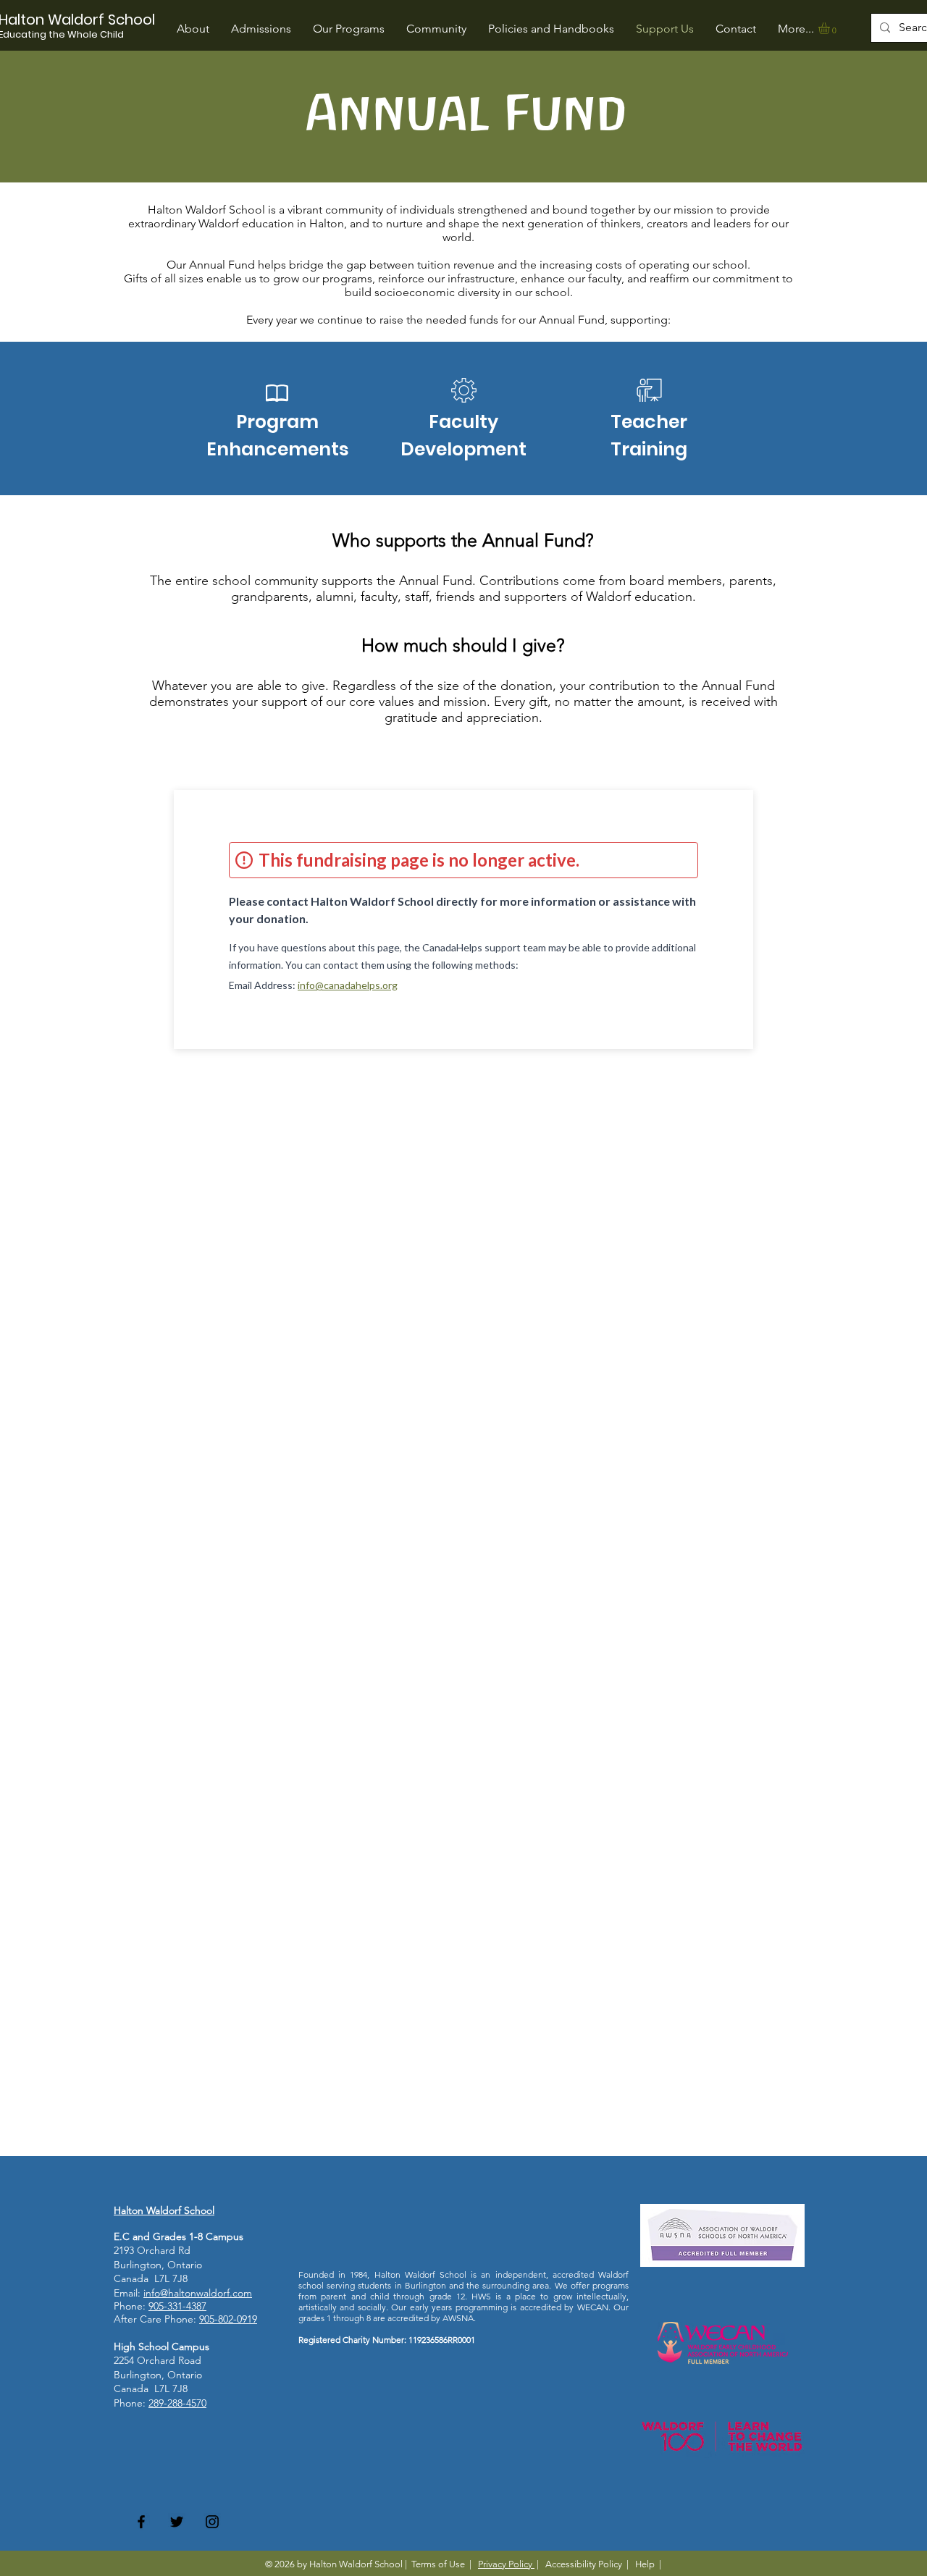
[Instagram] (212, 2522)
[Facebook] (141, 2522)
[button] (349, 29)
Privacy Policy (506, 2564)
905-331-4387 (177, 2306)
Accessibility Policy (584, 2564)
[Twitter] (177, 2522)
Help (645, 2564)
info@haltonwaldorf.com (198, 2293)
